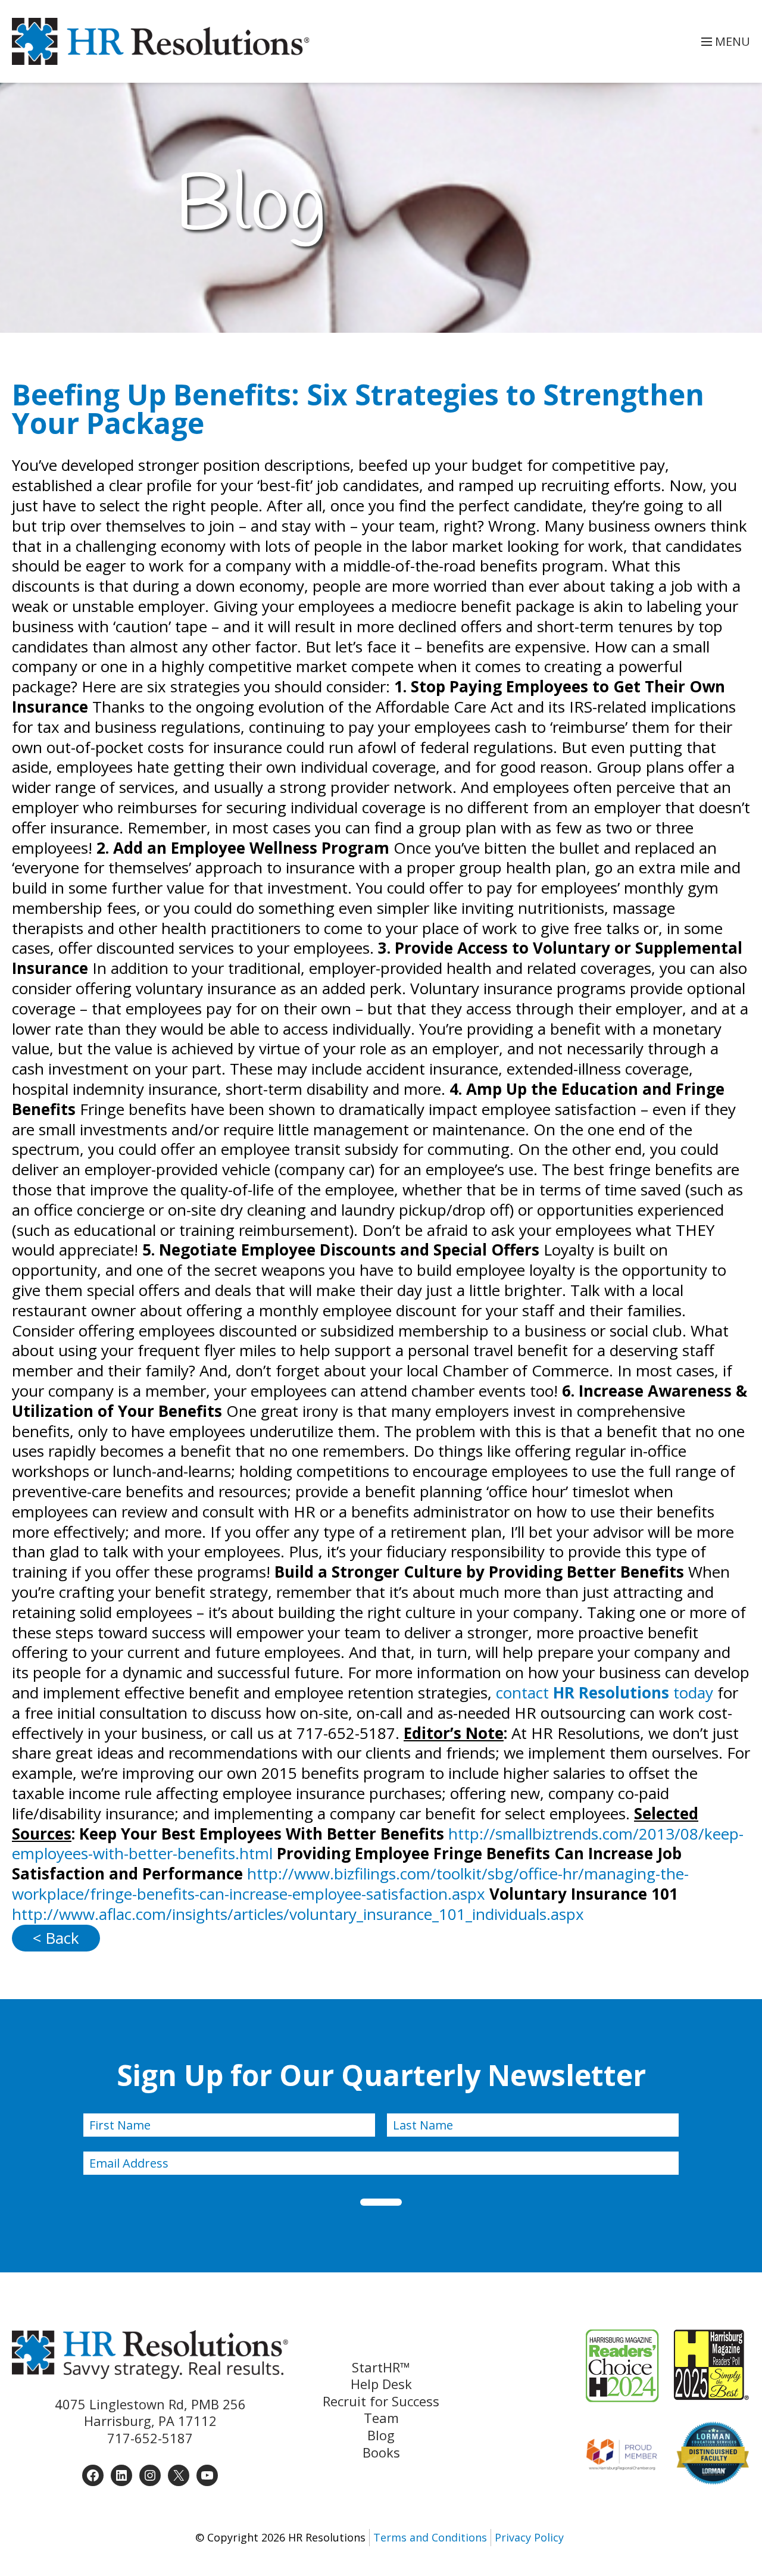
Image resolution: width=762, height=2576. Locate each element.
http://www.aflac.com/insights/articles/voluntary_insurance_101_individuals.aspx (298, 1914)
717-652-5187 (150, 2438)
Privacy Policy (529, 2537)
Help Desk (381, 2384)
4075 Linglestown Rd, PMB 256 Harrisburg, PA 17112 (150, 2413)
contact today (605, 1693)
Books (381, 2452)
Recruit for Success (381, 2401)
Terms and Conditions (430, 2537)
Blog (381, 2435)
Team (381, 2418)
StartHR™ (381, 2367)
